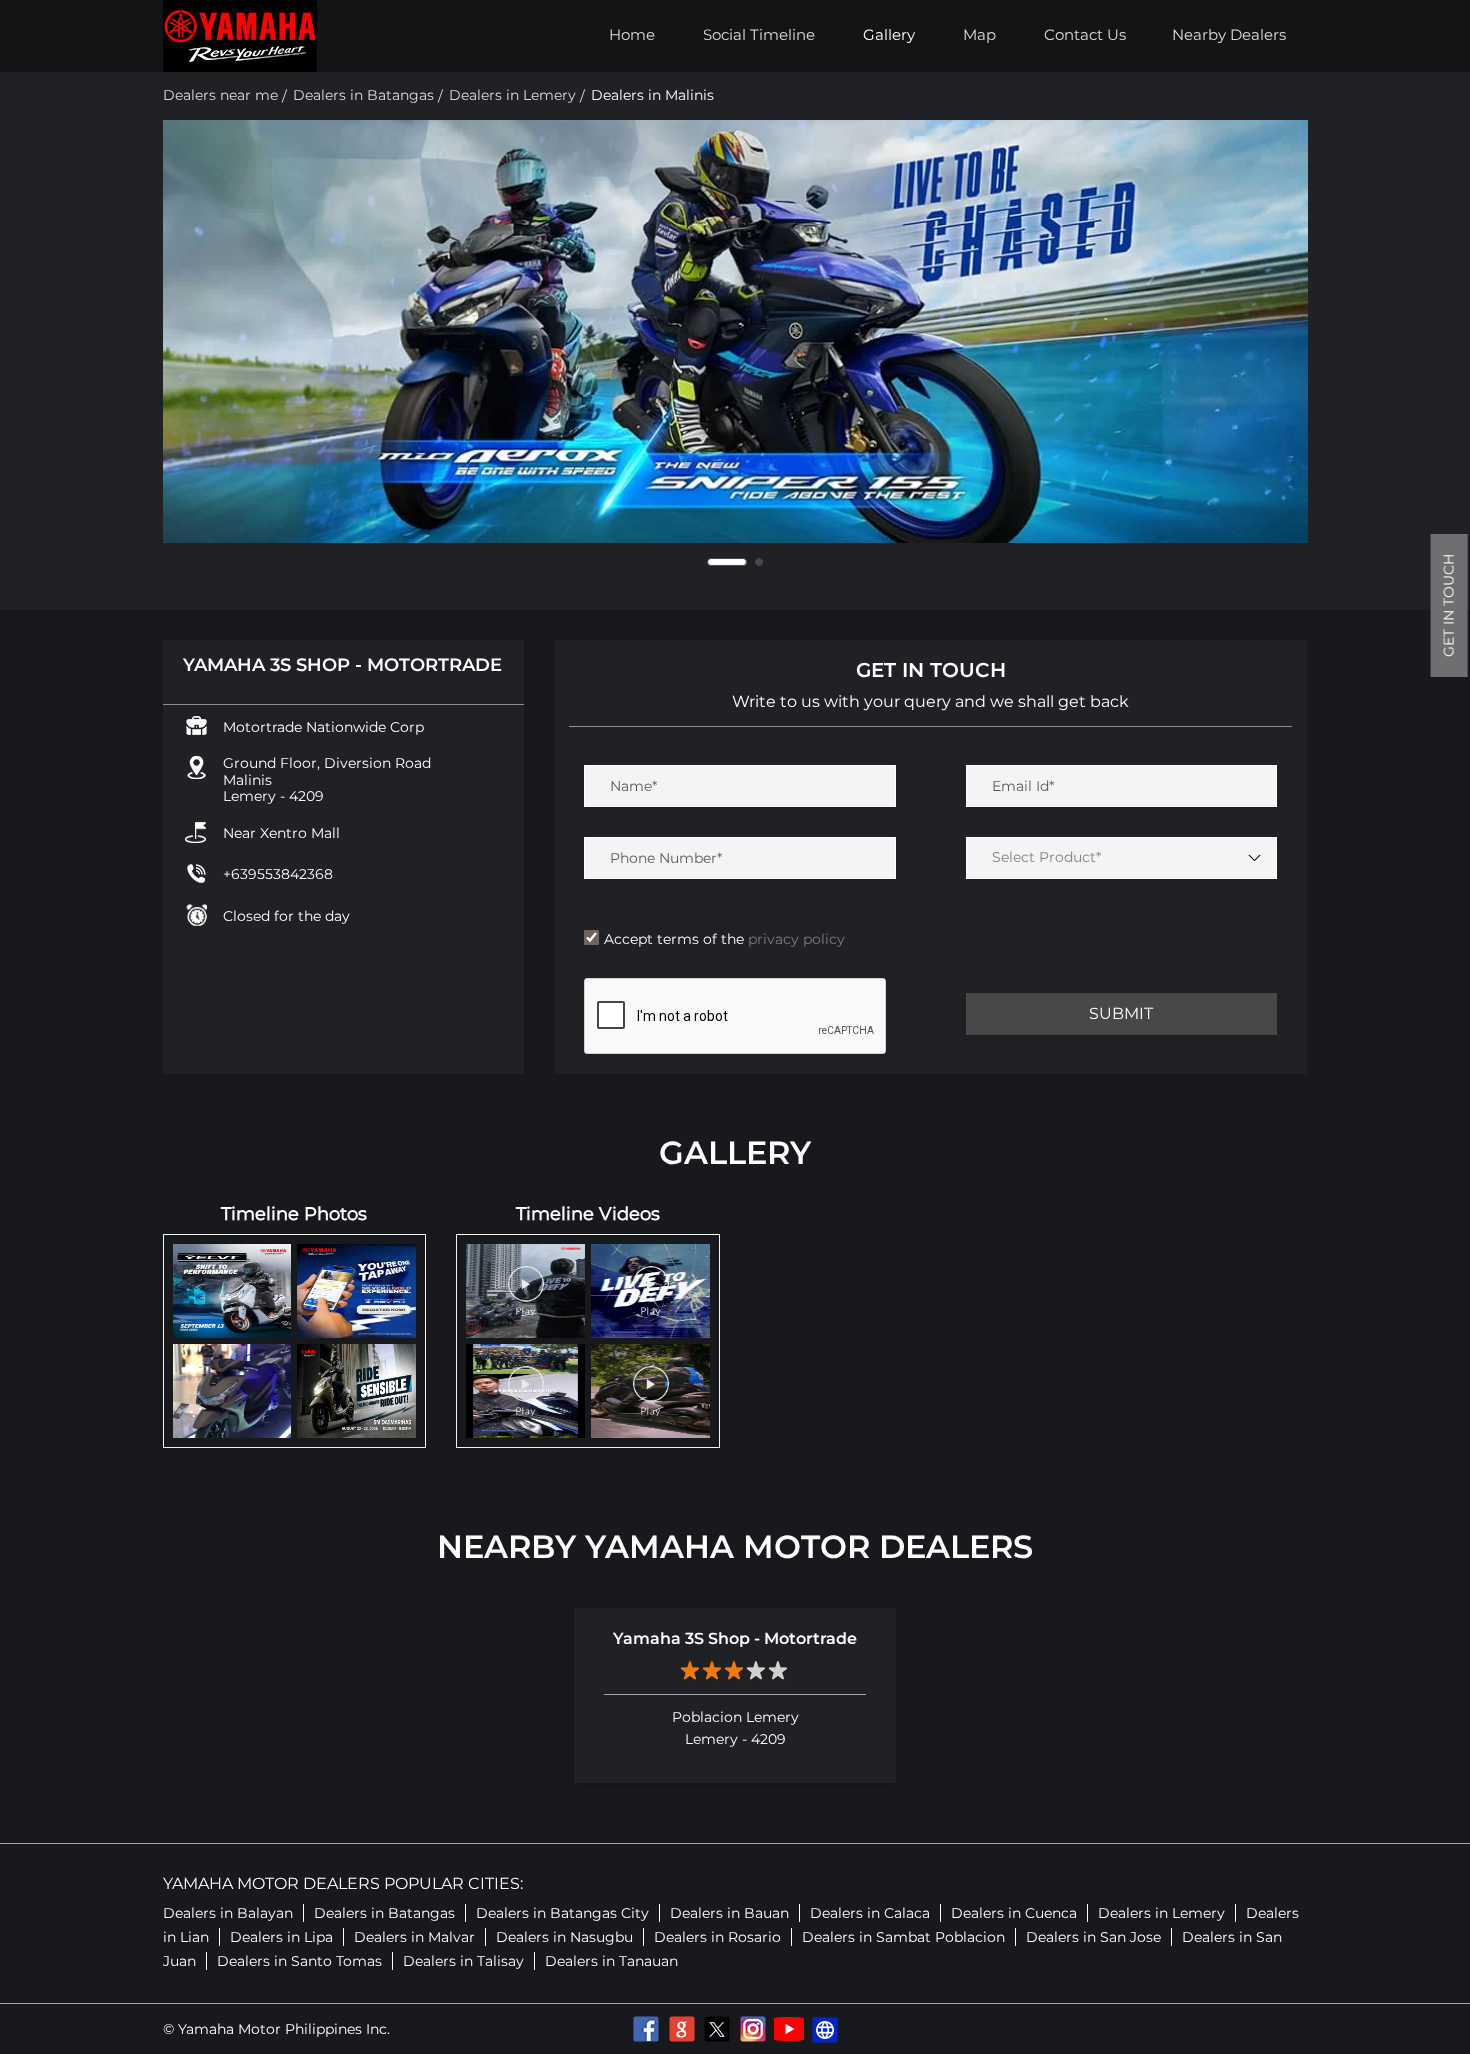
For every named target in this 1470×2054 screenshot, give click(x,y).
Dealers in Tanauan (611, 1961)
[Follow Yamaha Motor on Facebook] (645, 2029)
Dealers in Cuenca (1014, 1913)
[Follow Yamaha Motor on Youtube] (789, 2029)
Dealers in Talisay (463, 1961)
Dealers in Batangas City (562, 1913)
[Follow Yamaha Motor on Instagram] (753, 2029)
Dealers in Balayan (228, 1913)
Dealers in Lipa (281, 1937)
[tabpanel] (735, 331)
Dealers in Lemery (1161, 1913)
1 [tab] (711, 562)
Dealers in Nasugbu (564, 1937)
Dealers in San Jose (1093, 1937)
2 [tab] (743, 562)
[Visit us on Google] (681, 2029)
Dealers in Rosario (717, 1937)
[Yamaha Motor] (240, 36)
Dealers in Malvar (414, 1937)
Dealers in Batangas (384, 1913)
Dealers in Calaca (870, 1913)
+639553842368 (278, 874)
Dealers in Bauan (729, 1913)
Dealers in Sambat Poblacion (903, 1937)
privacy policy (794, 939)
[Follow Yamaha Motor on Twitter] (717, 2029)
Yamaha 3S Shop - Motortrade (735, 1638)
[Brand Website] (825, 2029)
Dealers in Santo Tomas (299, 1961)
